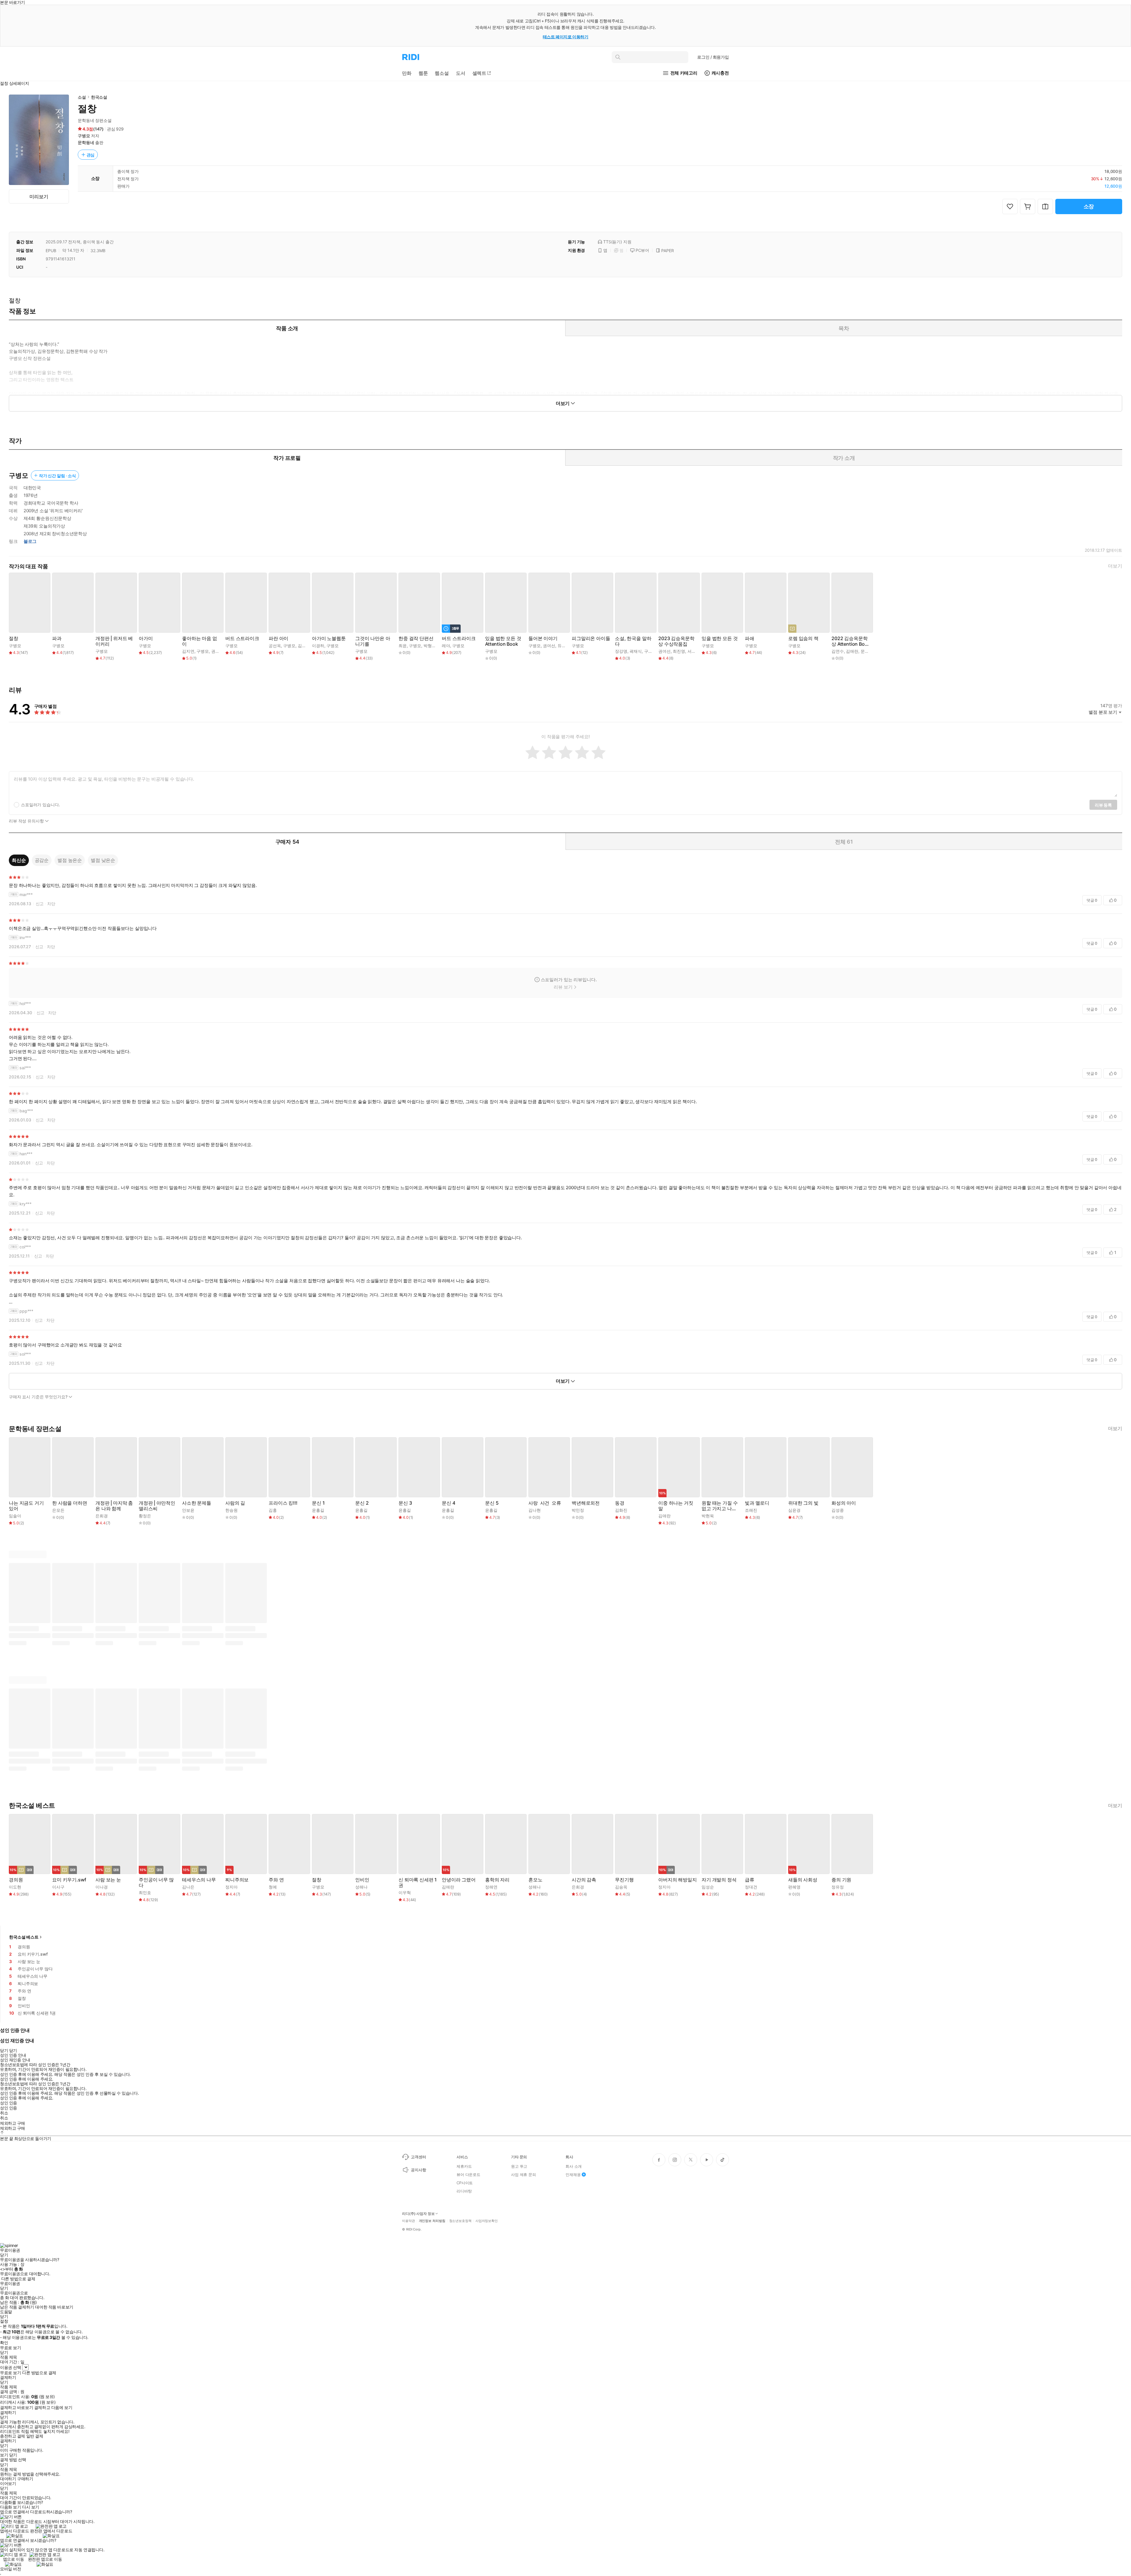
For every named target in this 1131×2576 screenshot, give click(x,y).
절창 (14, 638)
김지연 (188, 651)
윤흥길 (318, 1510)
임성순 (708, 1887)
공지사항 (418, 2170)
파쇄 (750, 638)
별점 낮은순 (103, 860)
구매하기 (25, 2479)
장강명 (621, 651)
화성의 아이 (844, 1503)
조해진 (751, 1510)
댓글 (1092, 900)
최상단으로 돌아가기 (33, 2138)
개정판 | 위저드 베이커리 (114, 641)
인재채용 (573, 2175)
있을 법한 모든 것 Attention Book (503, 641)
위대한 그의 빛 (803, 1503)
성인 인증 (9, 2103)
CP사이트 (465, 2183)
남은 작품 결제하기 (17, 2307)
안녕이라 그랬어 (459, 1880)
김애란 (852, 651)
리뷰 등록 (1103, 805)
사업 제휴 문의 (524, 2175)
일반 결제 (35, 2436)
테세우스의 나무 (199, 1880)
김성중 (838, 1510)
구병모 (84, 136)
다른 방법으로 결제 (18, 2279)
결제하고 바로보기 (16, 2408)
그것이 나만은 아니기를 (373, 641)
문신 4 (448, 1503)
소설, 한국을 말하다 (633, 641)
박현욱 (708, 1516)
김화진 (621, 1510)
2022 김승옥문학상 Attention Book (850, 641)
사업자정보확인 (487, 2221)
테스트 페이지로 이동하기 (566, 37)
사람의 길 (235, 1503)
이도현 (15, 1887)
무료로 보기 (10, 2373)
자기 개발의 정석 (719, 1880)
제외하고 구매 (13, 2123)
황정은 (145, 1516)
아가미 (146, 638)
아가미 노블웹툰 (329, 638)
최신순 (19, 860)
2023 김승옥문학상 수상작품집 (676, 641)
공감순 (42, 860)
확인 (4, 2343)
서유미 (694, 651)
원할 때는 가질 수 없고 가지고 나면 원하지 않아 (720, 1506)
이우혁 (405, 1892)
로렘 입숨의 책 (803, 638)
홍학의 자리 (497, 1880)
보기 (4, 2455)
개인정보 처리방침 (432, 2221)
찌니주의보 (237, 1880)
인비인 (362, 1880)
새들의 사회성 (803, 1880)
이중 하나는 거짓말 (676, 1506)
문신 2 (362, 1503)
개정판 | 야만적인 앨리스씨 (157, 1506)
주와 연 (276, 1880)
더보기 (1115, 566)
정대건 (751, 1887)
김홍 (273, 1510)
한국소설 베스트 (24, 1937)
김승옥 (621, 1887)
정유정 (838, 1887)
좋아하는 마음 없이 (200, 641)
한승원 (232, 1510)
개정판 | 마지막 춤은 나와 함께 (114, 1506)
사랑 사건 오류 (545, 1503)
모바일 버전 (10, 2569)
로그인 (713, 57)
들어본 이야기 (543, 638)
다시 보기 (31, 2507)
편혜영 (794, 1887)
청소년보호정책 (460, 2221)
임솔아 (15, 1516)
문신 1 (318, 1503)
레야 (446, 646)
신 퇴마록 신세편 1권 (418, 1883)
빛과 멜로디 (757, 1503)
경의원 (16, 1880)
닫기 (13, 2455)
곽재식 (636, 651)
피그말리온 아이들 (591, 638)
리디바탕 (464, 2191)
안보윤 (188, 1510)
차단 (51, 904)
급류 (750, 1880)
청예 (273, 1887)
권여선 (217, 651)
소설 (82, 97)
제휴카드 (464, 2166)
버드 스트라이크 (242, 638)
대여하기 (8, 2479)
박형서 (430, 646)
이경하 (318, 646)
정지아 (232, 1887)
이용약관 (409, 2221)
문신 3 (405, 1503)
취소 (4, 2113)
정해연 (491, 1887)
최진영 (679, 651)
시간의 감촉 (584, 1880)
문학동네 (86, 142)
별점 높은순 (70, 860)
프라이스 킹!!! (283, 1503)
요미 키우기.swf (69, 1880)
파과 (57, 638)
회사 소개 (574, 2166)
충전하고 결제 (13, 2436)
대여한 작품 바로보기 (54, 2307)
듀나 (562, 646)
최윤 (403, 646)
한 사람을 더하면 (70, 1503)
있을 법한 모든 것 (720, 638)
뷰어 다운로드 (468, 2175)
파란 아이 (278, 638)
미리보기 (39, 196)
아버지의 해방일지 (678, 1880)
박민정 (578, 1510)
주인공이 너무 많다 (156, 1883)
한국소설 (99, 97)
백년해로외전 (586, 1503)
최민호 (145, 1892)
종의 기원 (841, 1880)
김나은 (188, 1887)
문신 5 (492, 1503)
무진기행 (624, 1880)
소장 (1089, 206)
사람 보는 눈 (108, 1880)
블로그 (30, 541)
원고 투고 (519, 2166)
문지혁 (867, 651)
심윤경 (794, 1510)
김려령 (304, 646)
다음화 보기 (10, 2507)
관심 (91, 155)
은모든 (58, 1510)
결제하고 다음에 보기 (53, 2408)
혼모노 (535, 1880)
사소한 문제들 (197, 1503)
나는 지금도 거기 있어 (26, 1506)
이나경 (102, 1887)
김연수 (838, 651)
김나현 (535, 1510)
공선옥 (275, 646)
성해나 (361, 1887)
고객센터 (418, 2157)
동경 (620, 1503)
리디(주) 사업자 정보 (418, 2214)
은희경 (102, 1516)
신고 (40, 904)
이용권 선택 (10, 2367)
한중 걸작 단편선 (416, 638)
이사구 (58, 1887)
